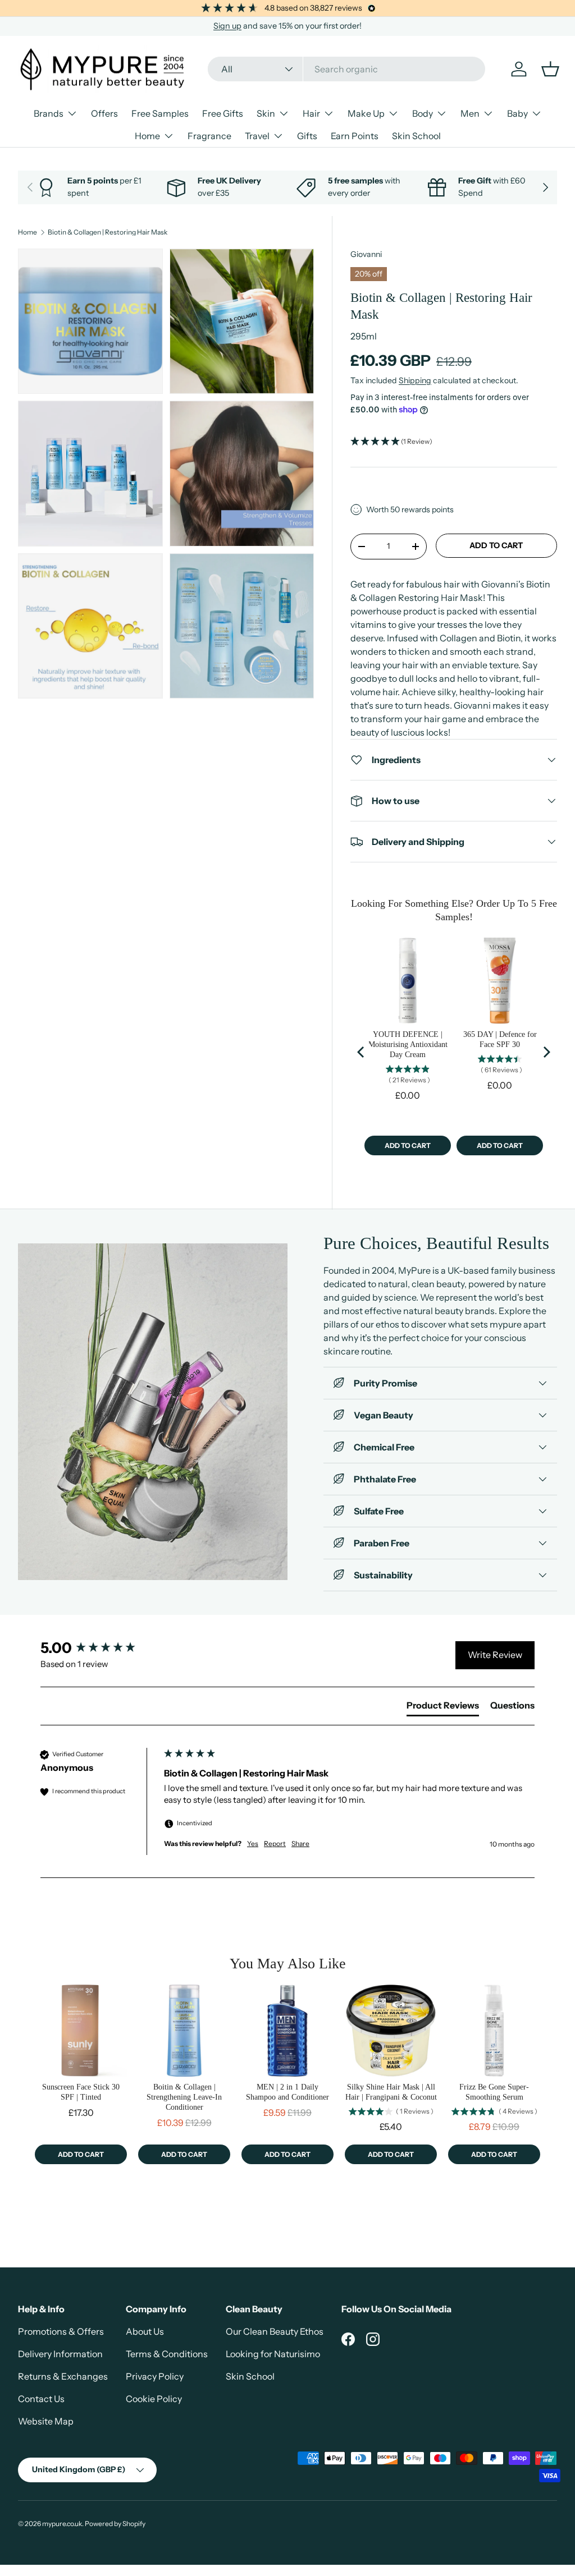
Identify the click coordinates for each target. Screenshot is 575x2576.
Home (28, 232)
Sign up (227, 26)
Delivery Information (60, 2354)
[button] (454, 442)
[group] (99, 1648)
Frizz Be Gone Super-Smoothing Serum (494, 2092)
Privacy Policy (155, 2376)
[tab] (443, 1707)
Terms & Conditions (167, 2354)
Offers (104, 113)
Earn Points (355, 136)
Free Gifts (223, 113)
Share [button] (300, 1843)
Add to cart (496, 545)
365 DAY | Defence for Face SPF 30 (500, 1039)
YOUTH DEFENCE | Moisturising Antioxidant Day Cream (408, 1044)
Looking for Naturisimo (273, 2354)
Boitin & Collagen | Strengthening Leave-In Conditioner (184, 2097)
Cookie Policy (154, 2399)
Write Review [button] (495, 1655)
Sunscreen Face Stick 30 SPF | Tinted (81, 2092)
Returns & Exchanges (63, 2376)
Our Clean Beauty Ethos (275, 2331)
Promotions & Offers (61, 2331)
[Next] (546, 1052)
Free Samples (160, 113)
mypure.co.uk (62, 2524)
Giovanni (366, 254)
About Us (145, 2331)
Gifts (307, 136)
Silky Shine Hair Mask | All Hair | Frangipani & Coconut (391, 2092)
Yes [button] (253, 1843)
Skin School (416, 136)
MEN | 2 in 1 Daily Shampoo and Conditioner (287, 2092)
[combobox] (346, 69)
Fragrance (209, 136)
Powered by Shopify (115, 2524)
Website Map (46, 2421)
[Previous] (362, 1052)
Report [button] (275, 1843)
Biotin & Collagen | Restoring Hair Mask (108, 232)
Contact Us (41, 2399)
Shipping (415, 380)
